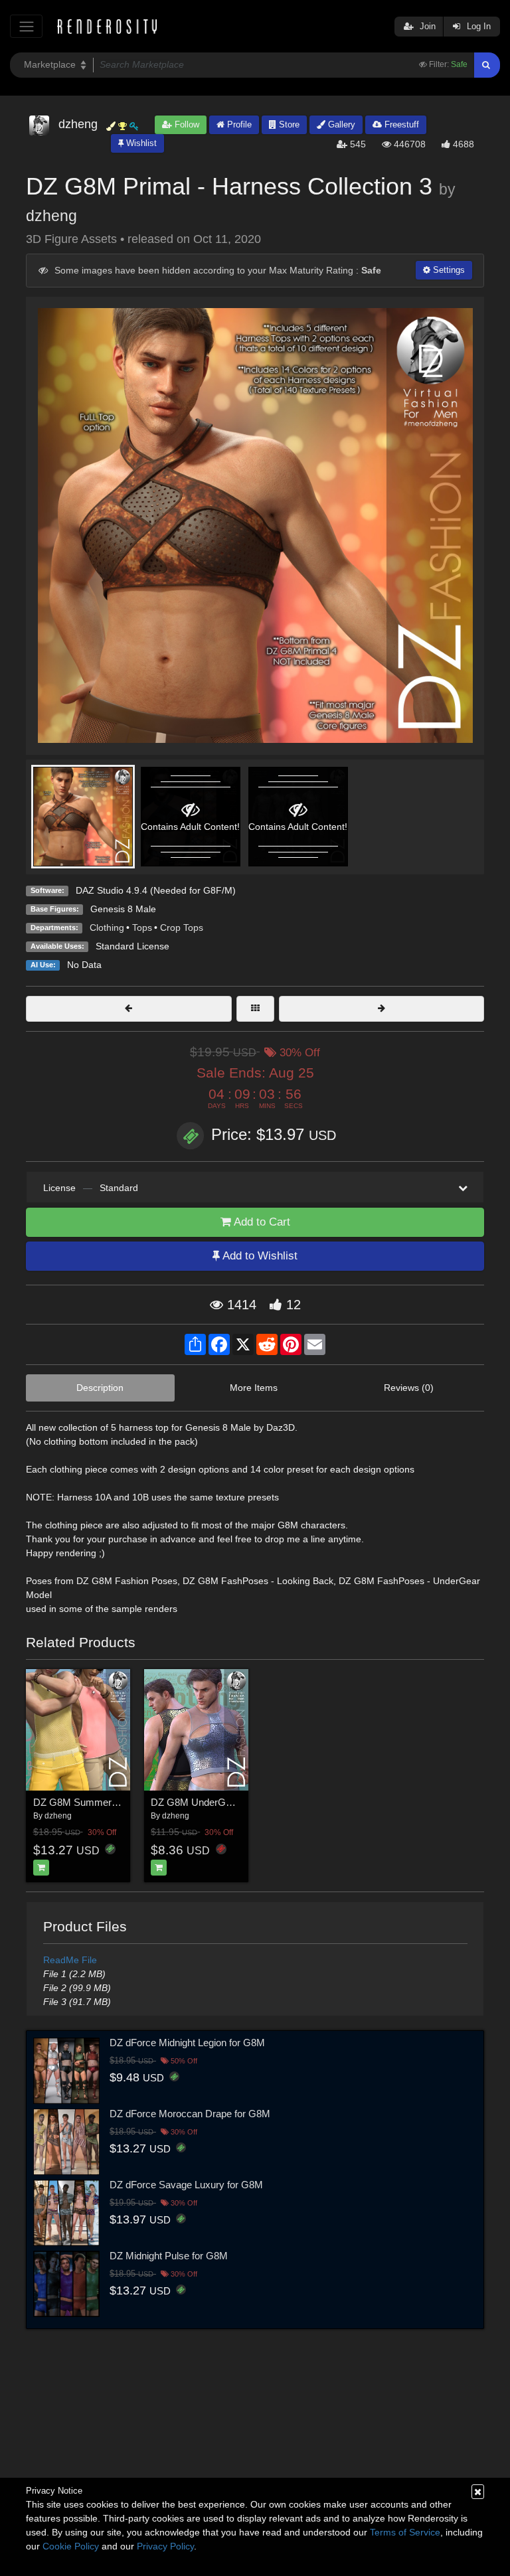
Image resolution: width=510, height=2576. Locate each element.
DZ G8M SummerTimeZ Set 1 (99, 1802)
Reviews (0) (409, 1388)
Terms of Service (405, 2532)
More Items (254, 1388)
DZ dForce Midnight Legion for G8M (187, 2043)
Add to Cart (261, 1222)
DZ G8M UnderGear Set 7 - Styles (226, 1802)
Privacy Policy (165, 2546)
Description (100, 1388)
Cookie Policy (71, 2546)
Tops (142, 927)
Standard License (132, 946)
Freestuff (400, 124)
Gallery (340, 124)
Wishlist (140, 143)
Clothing (107, 927)
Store (288, 124)
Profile (238, 124)
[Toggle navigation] (26, 26)
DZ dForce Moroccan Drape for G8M (190, 2114)
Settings (448, 270)
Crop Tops (182, 927)
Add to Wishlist (259, 1256)
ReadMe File (70, 1960)
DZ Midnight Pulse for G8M (169, 2256)
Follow (186, 124)
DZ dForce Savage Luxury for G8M (186, 2185)
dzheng (51, 216)
